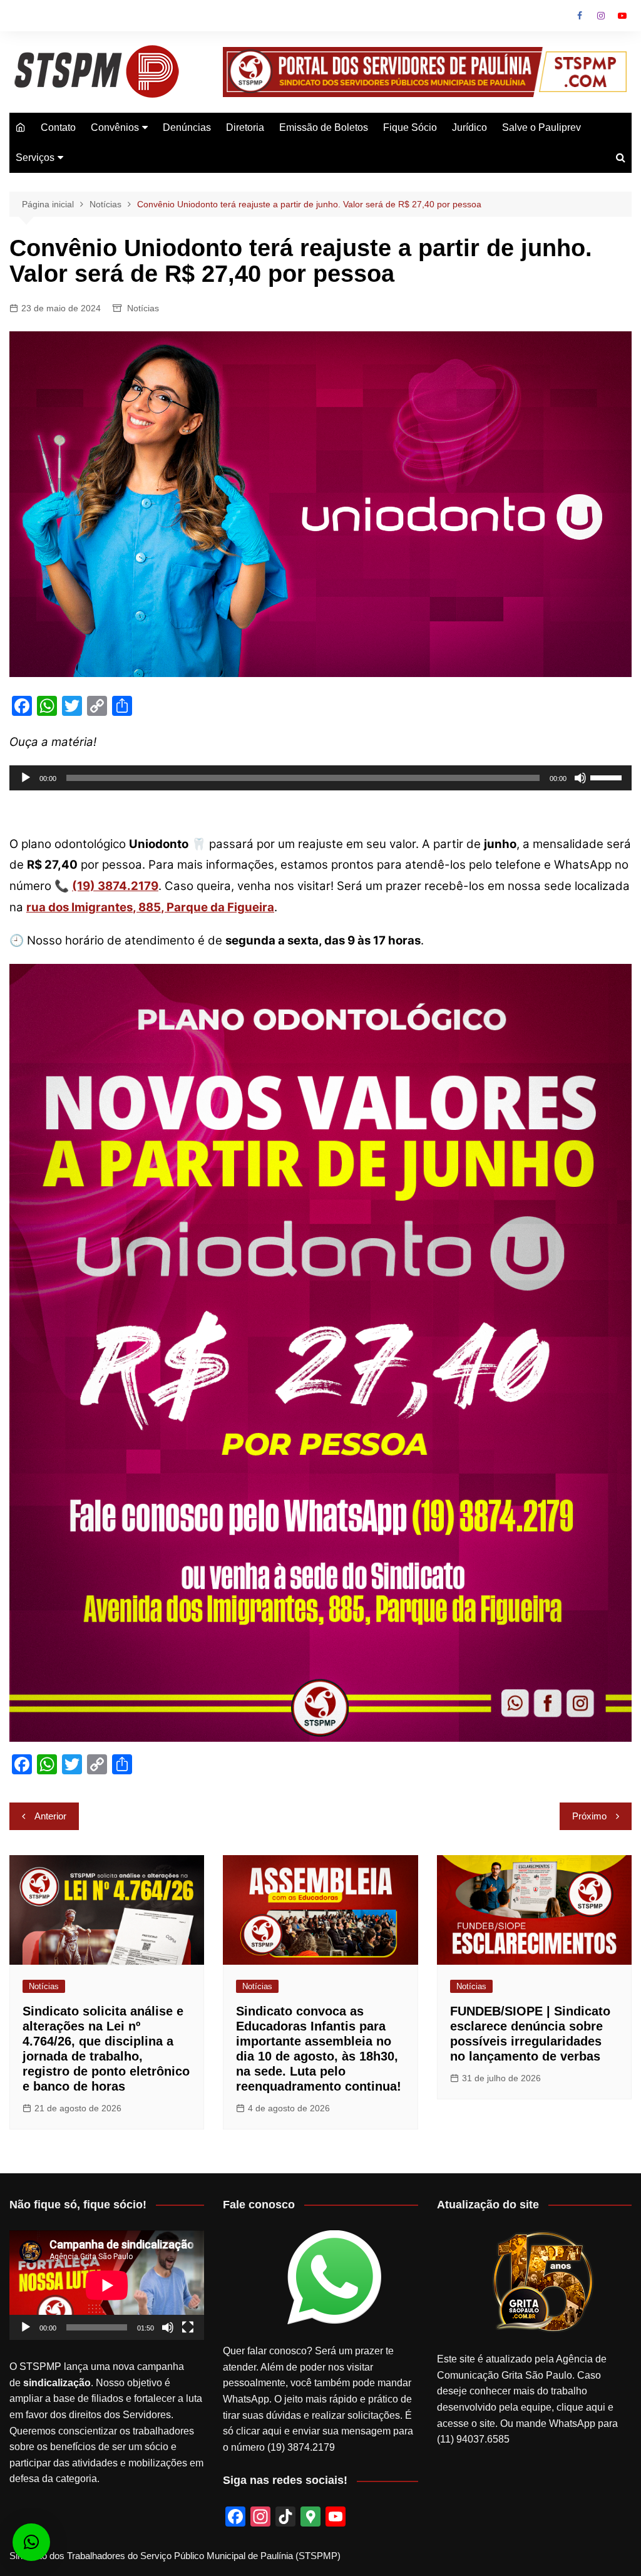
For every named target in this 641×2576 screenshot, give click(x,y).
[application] (320, 778)
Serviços (35, 158)
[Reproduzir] (26, 778)
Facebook (580, 16)
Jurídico (469, 127)
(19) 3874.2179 (115, 886)
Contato (58, 127)
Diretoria (245, 127)
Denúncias (187, 127)
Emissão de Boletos (324, 127)
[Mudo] (580, 778)
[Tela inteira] (188, 2327)
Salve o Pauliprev (541, 127)
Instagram (601, 16)
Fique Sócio (410, 127)
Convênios (115, 127)
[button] (31, 2542)
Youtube (622, 16)
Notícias (143, 308)
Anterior (50, 1816)
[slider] (608, 777)
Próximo (589, 1816)
